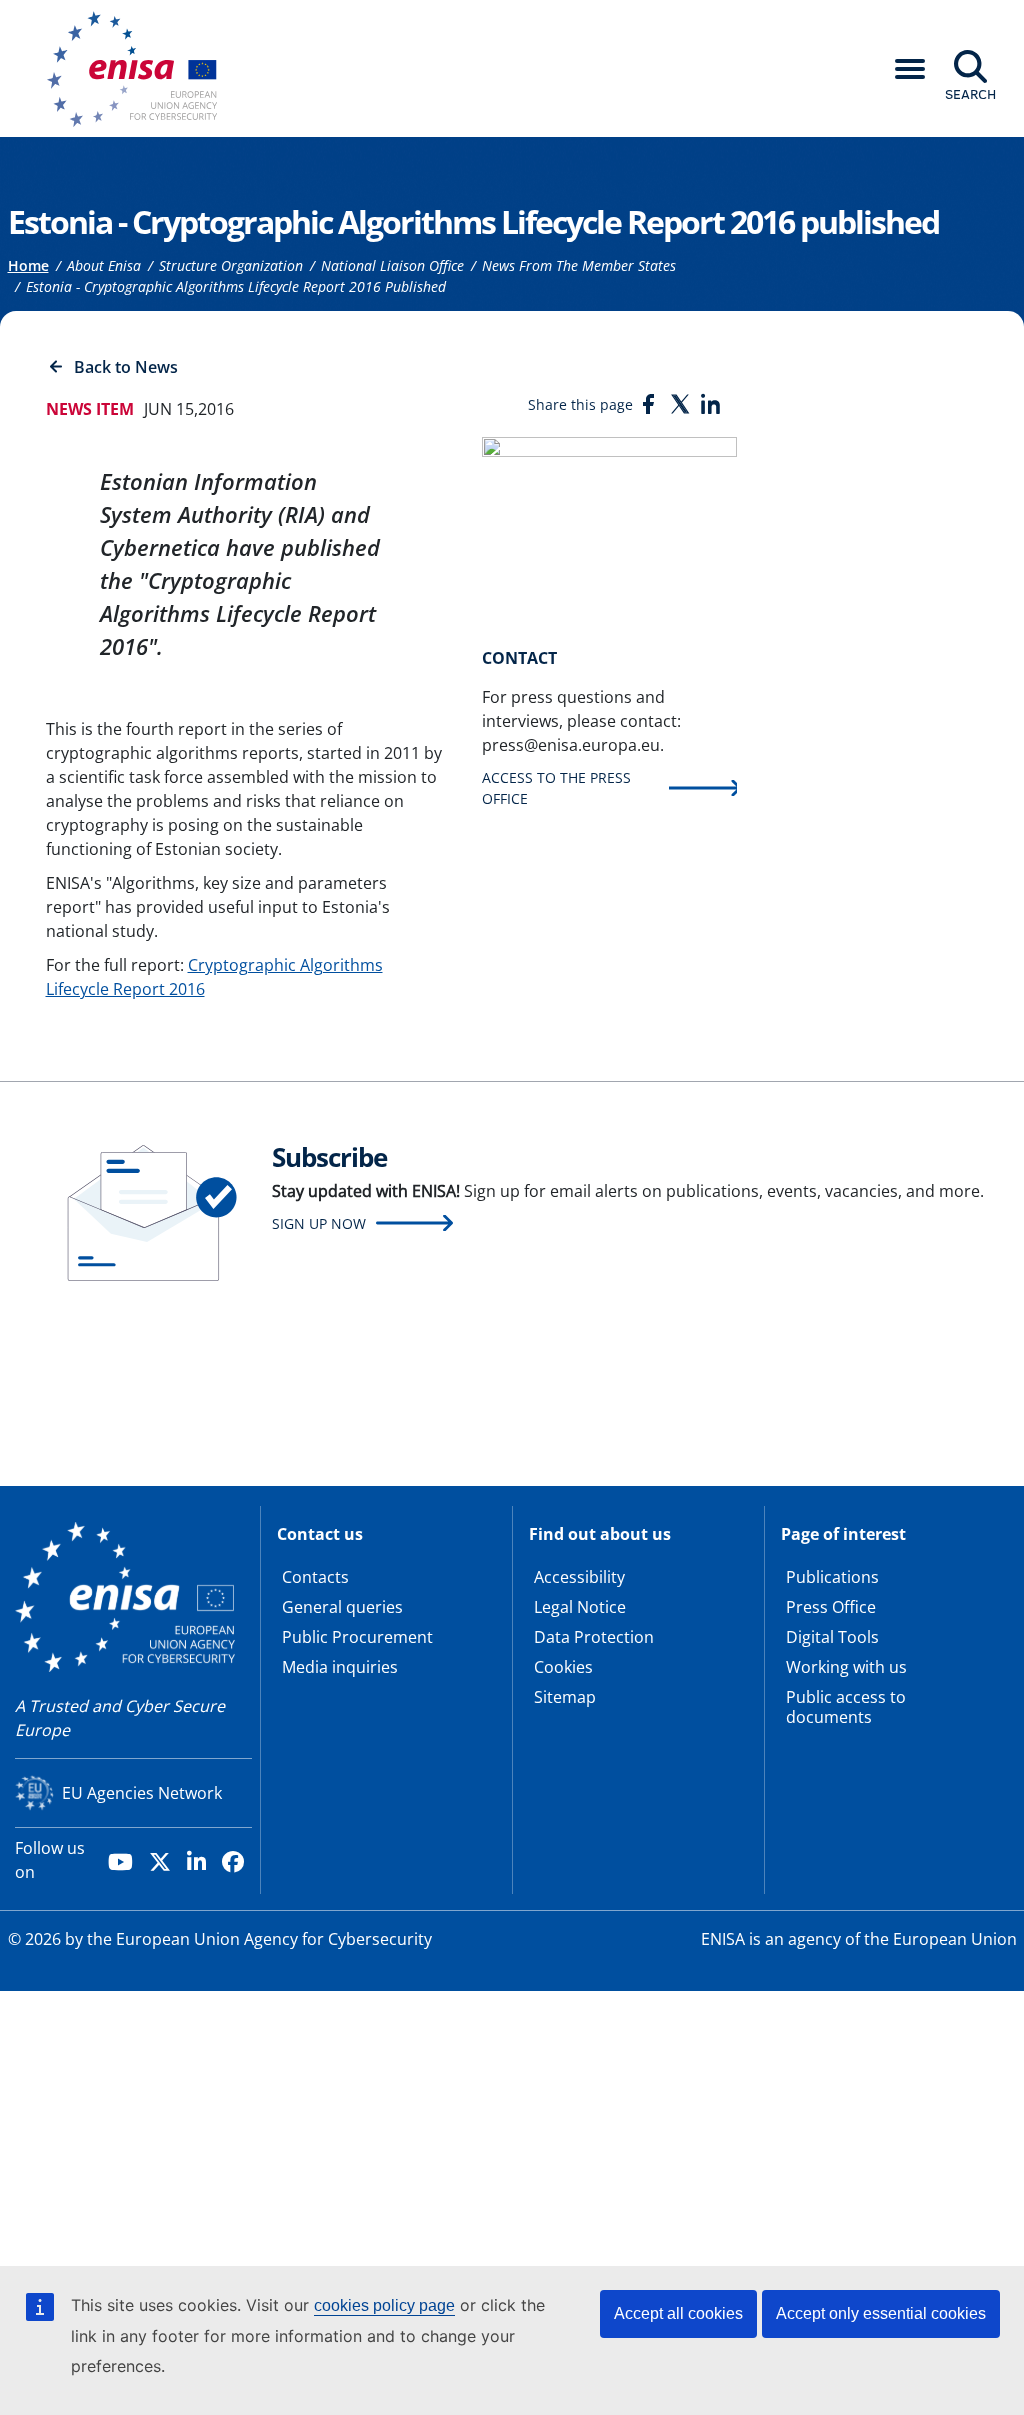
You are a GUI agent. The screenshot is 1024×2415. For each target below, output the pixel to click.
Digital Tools (832, 1637)
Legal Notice (580, 1607)
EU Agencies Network (142, 1793)
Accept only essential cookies (881, 2313)
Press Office (831, 1607)
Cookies (563, 1667)
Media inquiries (340, 1667)
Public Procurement (357, 1637)
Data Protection (594, 1637)
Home (28, 265)
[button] (910, 69)
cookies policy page (384, 2305)
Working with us (846, 1667)
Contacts (315, 1577)
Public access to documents (846, 1707)
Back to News (126, 367)
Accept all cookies (678, 2313)
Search (970, 94)
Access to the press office (556, 788)
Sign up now (319, 1223)
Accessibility (579, 1577)
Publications (832, 1577)
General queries (342, 1607)
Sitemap (565, 1697)
